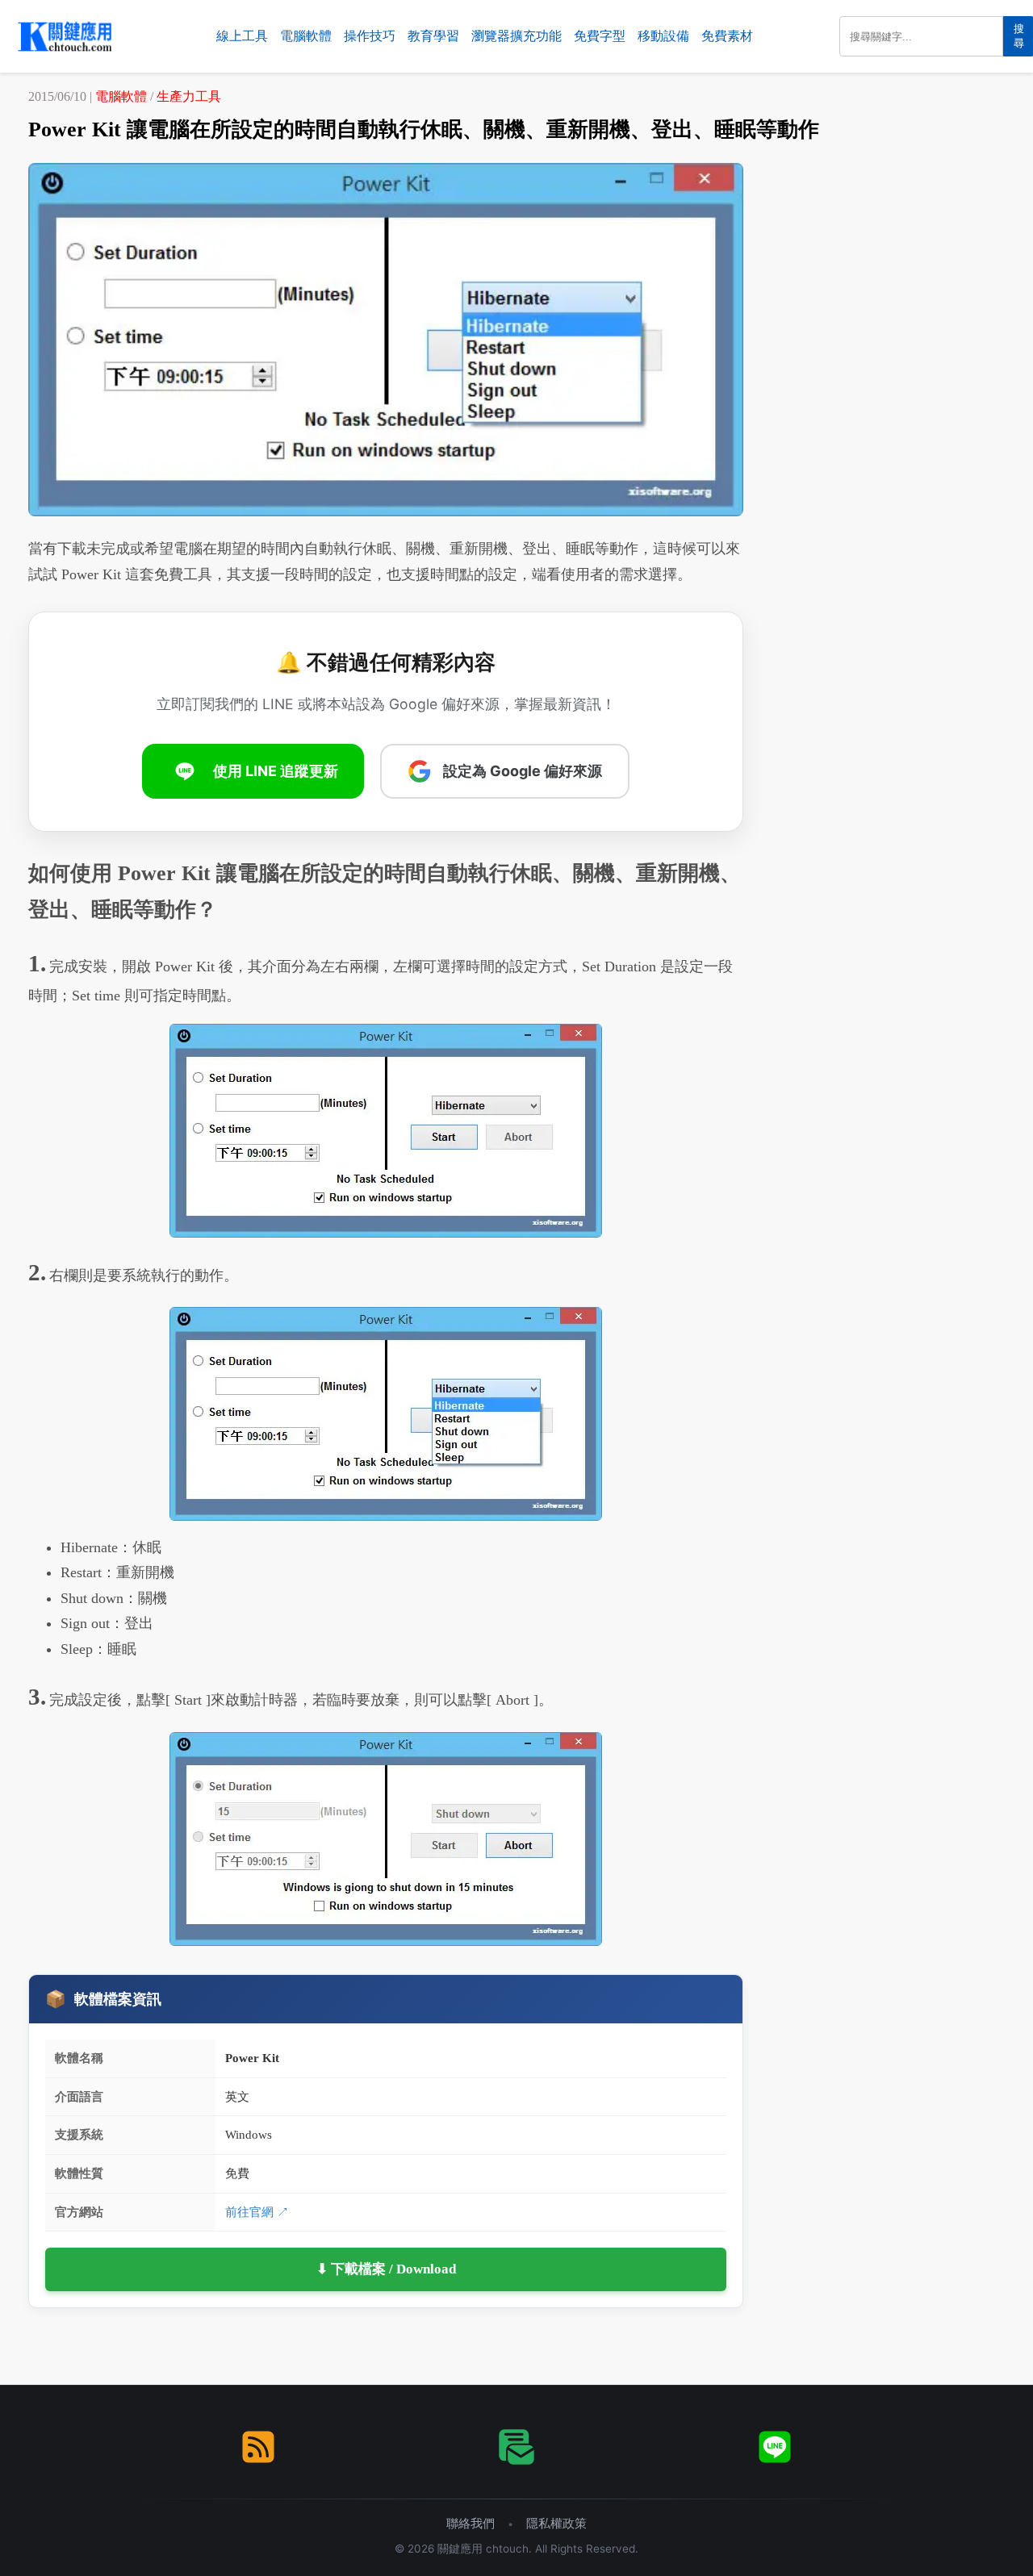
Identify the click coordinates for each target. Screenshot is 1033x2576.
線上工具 (242, 36)
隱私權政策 (556, 2523)
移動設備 (663, 36)
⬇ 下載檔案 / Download (386, 2269)
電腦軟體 (306, 36)
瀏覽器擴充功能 (516, 36)
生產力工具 (189, 96)
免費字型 (600, 36)
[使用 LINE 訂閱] (775, 2447)
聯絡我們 (470, 2523)
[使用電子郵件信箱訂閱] (516, 2447)
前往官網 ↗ (257, 2212)
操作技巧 (370, 36)
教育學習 (433, 36)
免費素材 (727, 36)
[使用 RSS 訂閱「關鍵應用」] (258, 2447)
